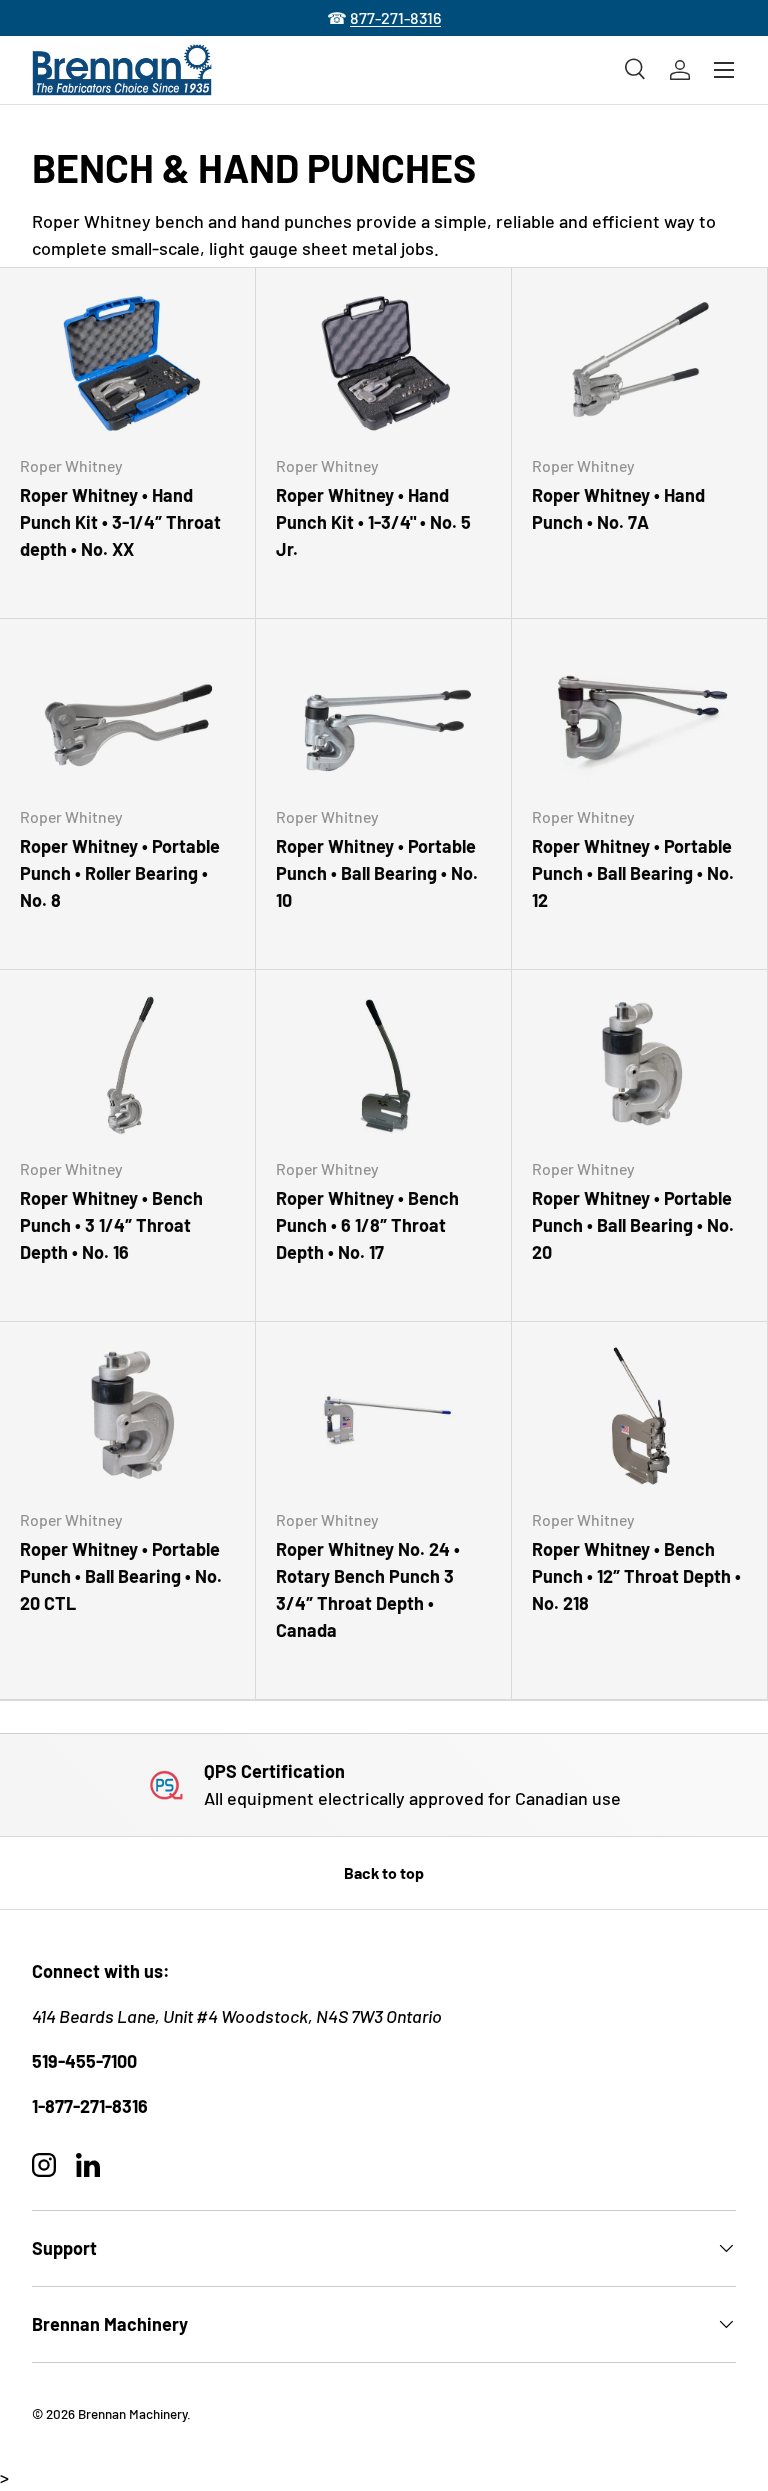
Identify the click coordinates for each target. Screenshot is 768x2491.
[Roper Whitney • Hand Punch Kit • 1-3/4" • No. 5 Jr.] (383, 363)
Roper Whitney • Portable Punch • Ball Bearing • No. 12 (633, 873)
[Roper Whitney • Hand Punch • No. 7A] (639, 363)
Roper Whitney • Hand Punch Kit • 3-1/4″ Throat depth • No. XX (120, 522)
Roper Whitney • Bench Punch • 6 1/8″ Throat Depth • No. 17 (367, 1225)
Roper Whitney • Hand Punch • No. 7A (618, 508)
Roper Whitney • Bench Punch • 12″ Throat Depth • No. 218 (636, 1576)
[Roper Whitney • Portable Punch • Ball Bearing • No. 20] (639, 1065)
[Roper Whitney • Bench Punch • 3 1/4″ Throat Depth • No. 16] (127, 1065)
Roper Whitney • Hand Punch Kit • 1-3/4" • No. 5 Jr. (373, 522)
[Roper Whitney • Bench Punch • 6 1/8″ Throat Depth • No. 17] (383, 1065)
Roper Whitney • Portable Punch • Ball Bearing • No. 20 (633, 1225)
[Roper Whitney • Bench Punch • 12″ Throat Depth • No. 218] (639, 1417)
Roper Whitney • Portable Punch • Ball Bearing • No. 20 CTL (121, 1576)
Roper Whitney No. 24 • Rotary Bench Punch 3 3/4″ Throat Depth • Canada (368, 1589)
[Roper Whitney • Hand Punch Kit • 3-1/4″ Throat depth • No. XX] (127, 363)
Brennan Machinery (132, 2413)
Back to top (384, 1872)
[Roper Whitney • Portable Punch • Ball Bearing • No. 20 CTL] (127, 1417)
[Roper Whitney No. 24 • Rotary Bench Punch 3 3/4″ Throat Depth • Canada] (383, 1417)
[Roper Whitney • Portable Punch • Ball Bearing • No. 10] (383, 714)
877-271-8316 (395, 17)
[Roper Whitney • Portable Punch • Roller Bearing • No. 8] (127, 714)
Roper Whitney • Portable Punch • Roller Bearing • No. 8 (120, 873)
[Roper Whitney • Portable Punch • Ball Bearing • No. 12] (639, 714)
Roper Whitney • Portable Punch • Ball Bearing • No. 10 (377, 873)
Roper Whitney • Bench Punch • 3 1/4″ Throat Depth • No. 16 (111, 1225)
